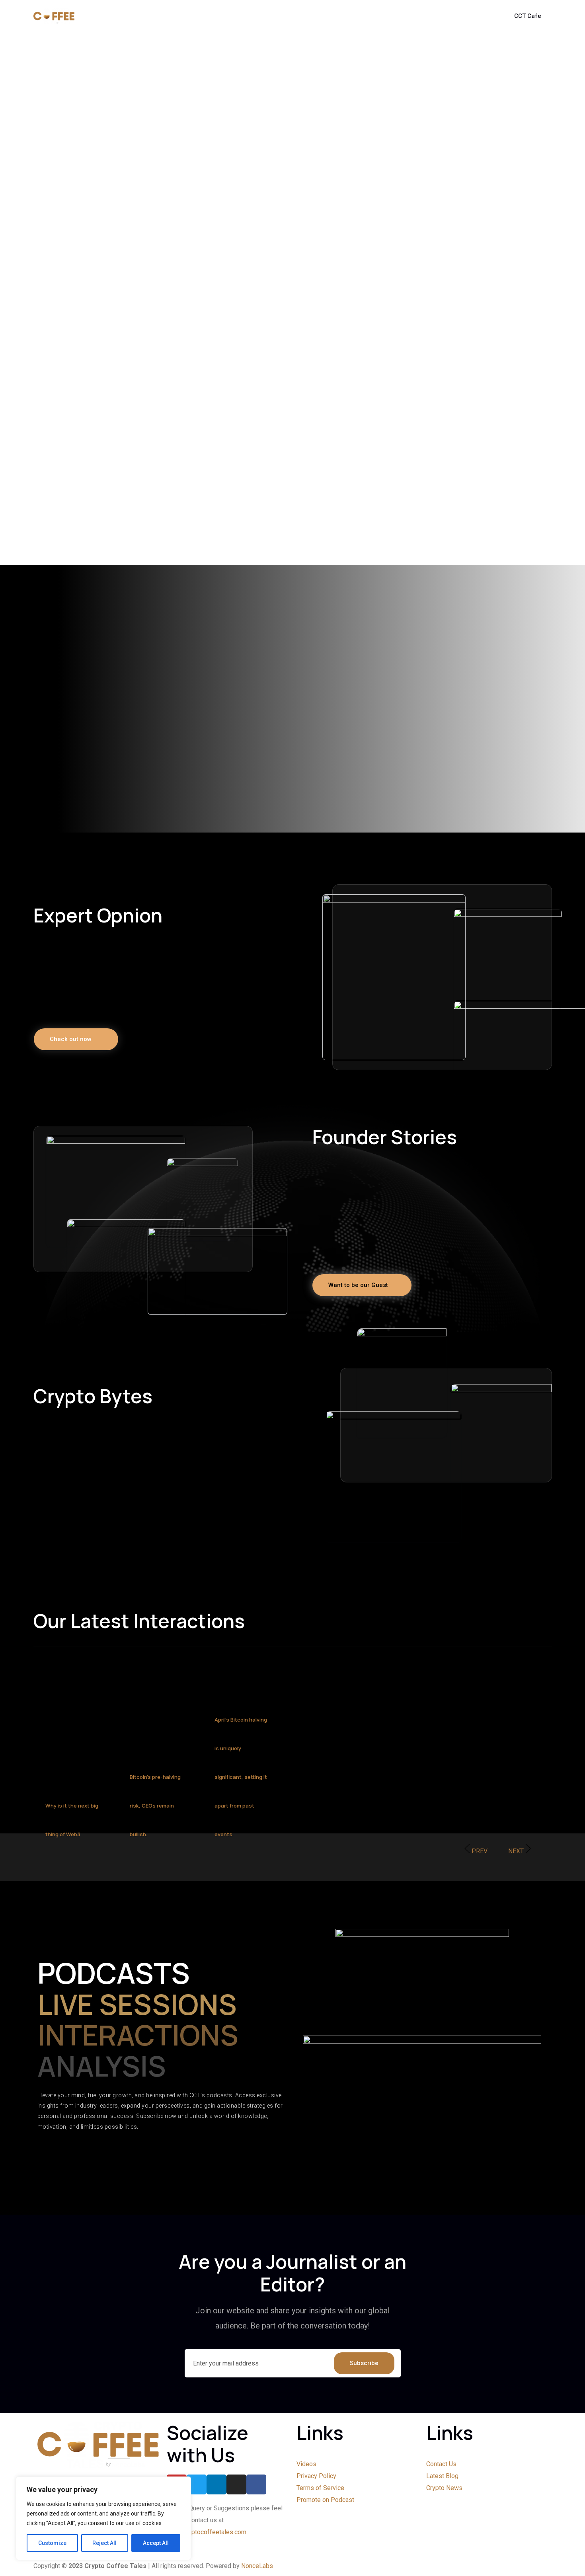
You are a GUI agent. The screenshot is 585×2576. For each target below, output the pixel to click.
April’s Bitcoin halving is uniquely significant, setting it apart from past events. (241, 1777)
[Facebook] (256, 2484)
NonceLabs (257, 2566)
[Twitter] (197, 2484)
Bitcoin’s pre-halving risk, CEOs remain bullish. (155, 1806)
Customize (52, 2543)
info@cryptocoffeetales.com (207, 2532)
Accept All (156, 2543)
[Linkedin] (216, 2484)
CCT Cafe (528, 16)
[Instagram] (236, 2484)
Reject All (104, 2543)
